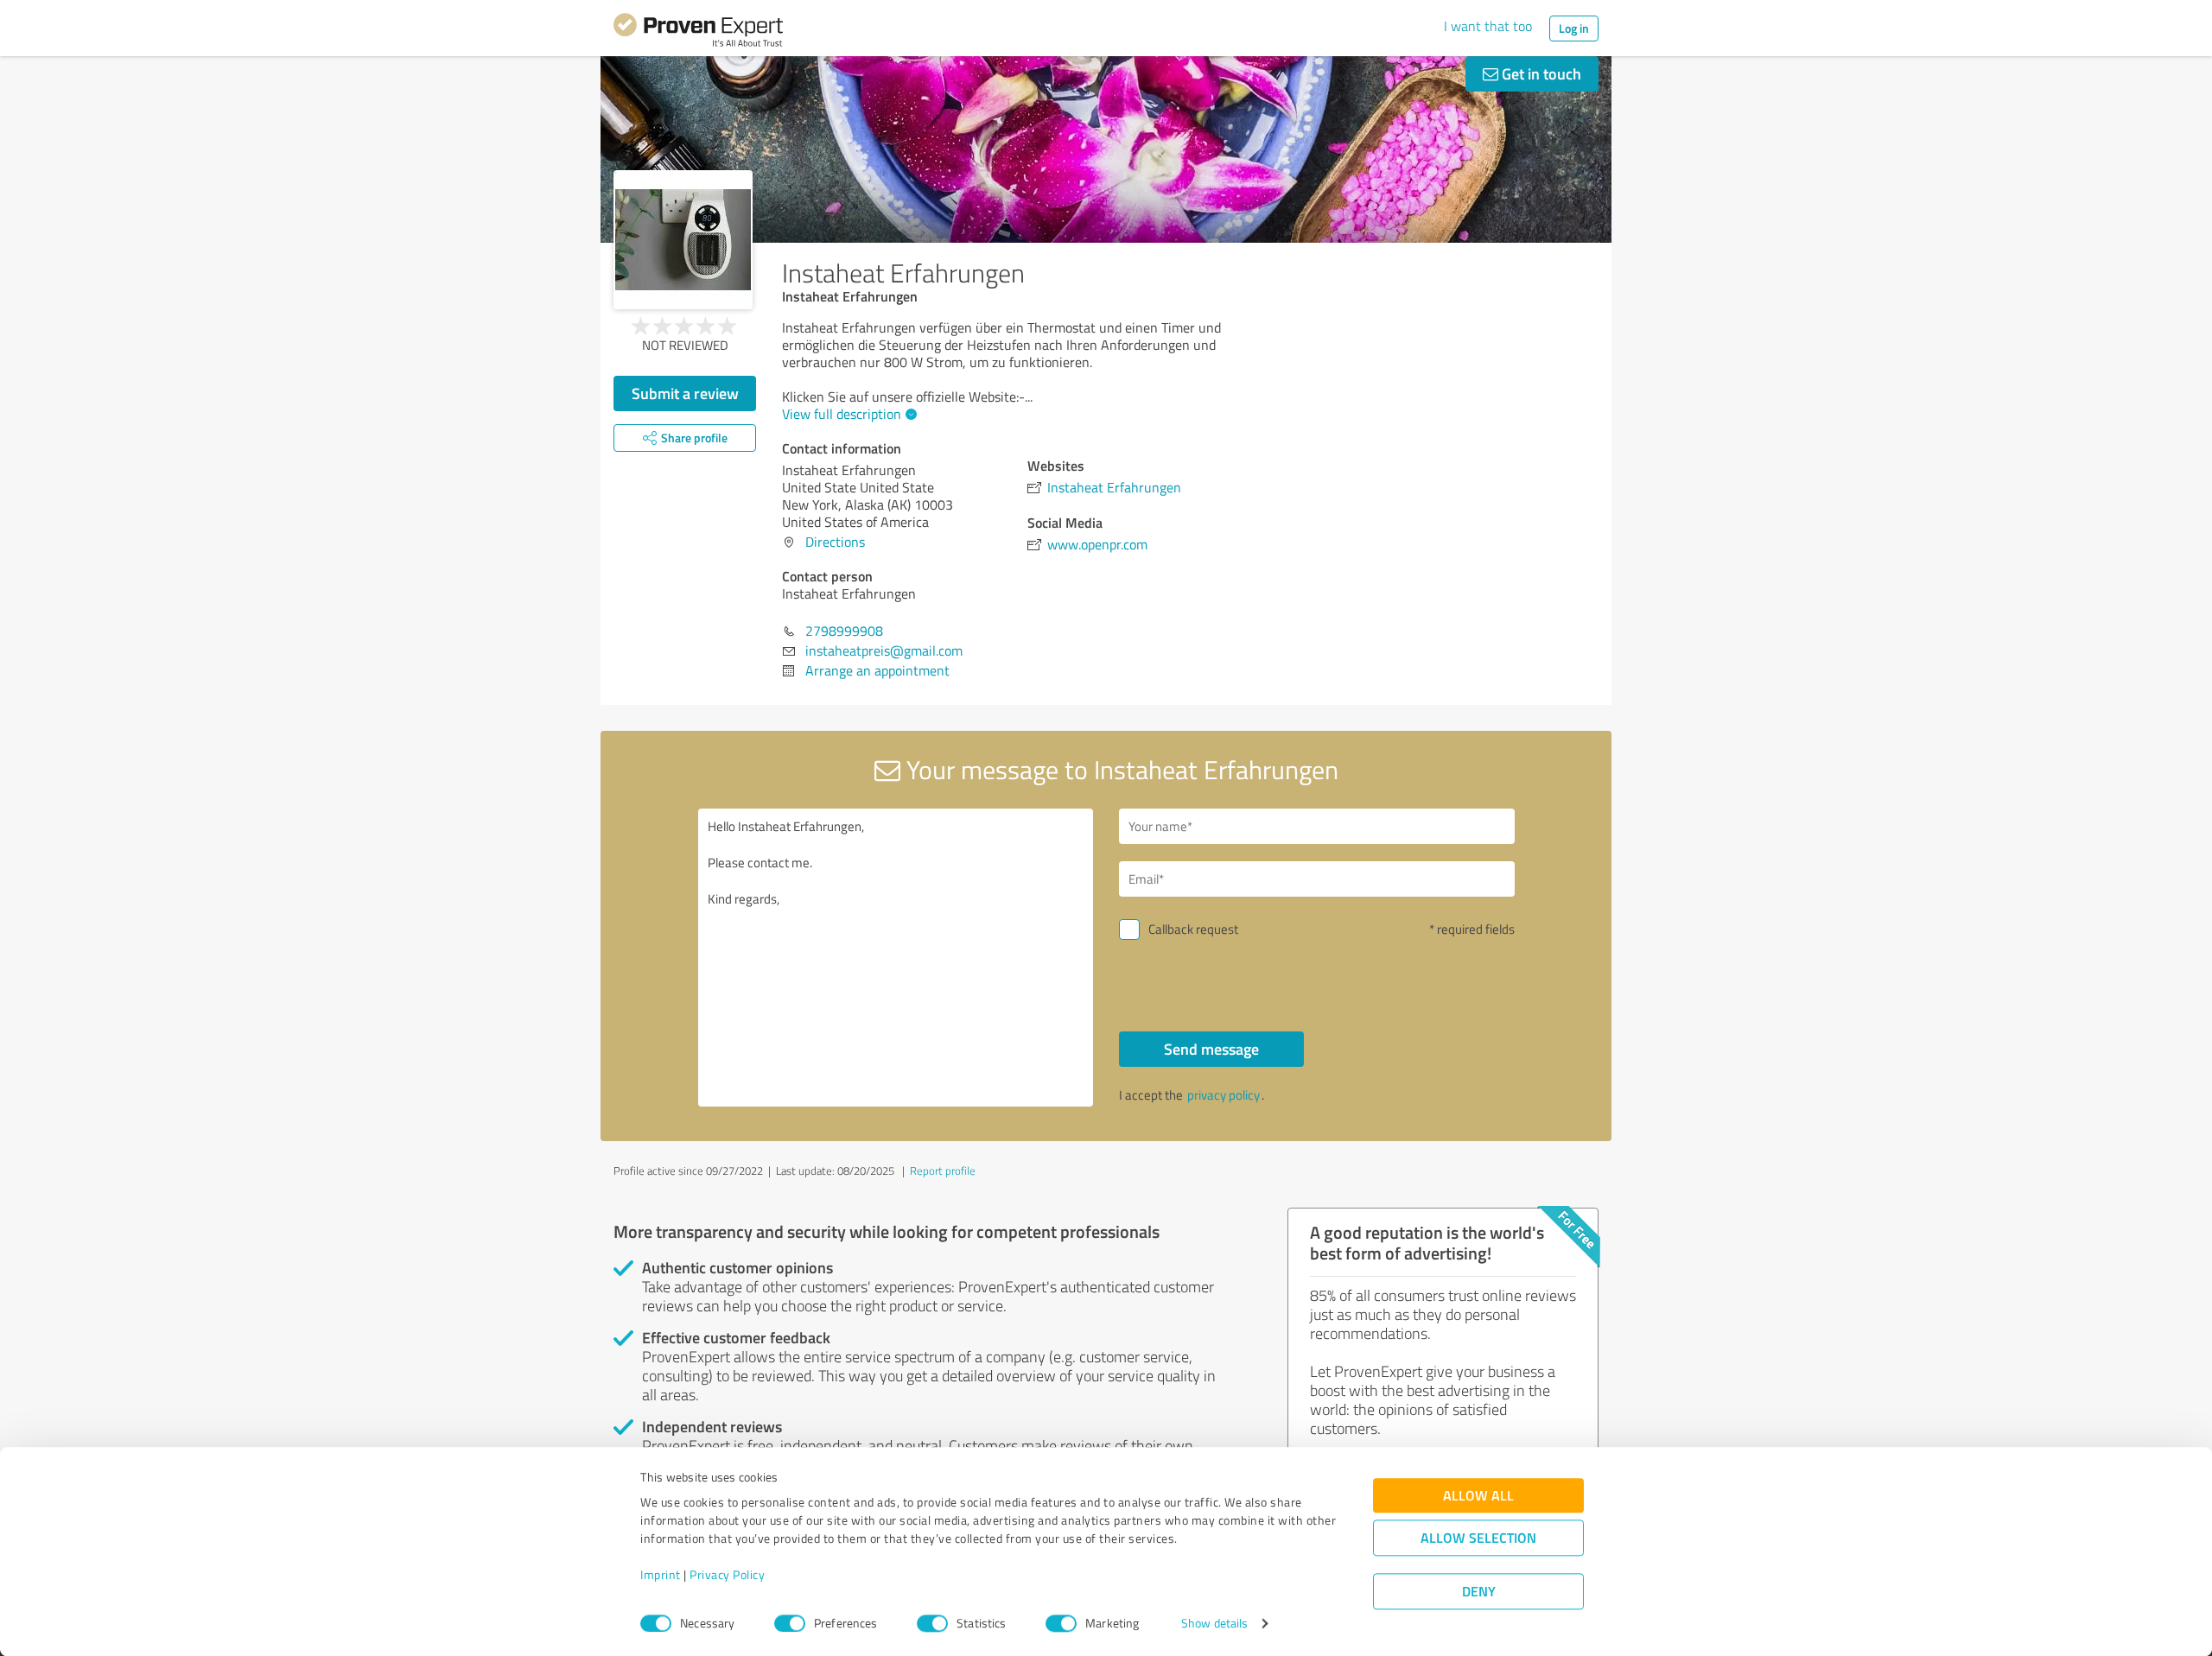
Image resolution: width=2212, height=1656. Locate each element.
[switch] (790, 1623)
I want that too (1488, 26)
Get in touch (1540, 73)
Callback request (1193, 929)
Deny (1479, 1592)
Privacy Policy (727, 1575)
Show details (1214, 1624)
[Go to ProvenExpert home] (698, 33)
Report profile (943, 1171)
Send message (1211, 1049)
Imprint (661, 1575)
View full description (842, 414)
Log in (1574, 28)
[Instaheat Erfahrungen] (683, 240)
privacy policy (1224, 1095)
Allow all (1478, 1496)
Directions (835, 542)
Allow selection (1478, 1538)
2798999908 (844, 631)
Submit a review (685, 393)
